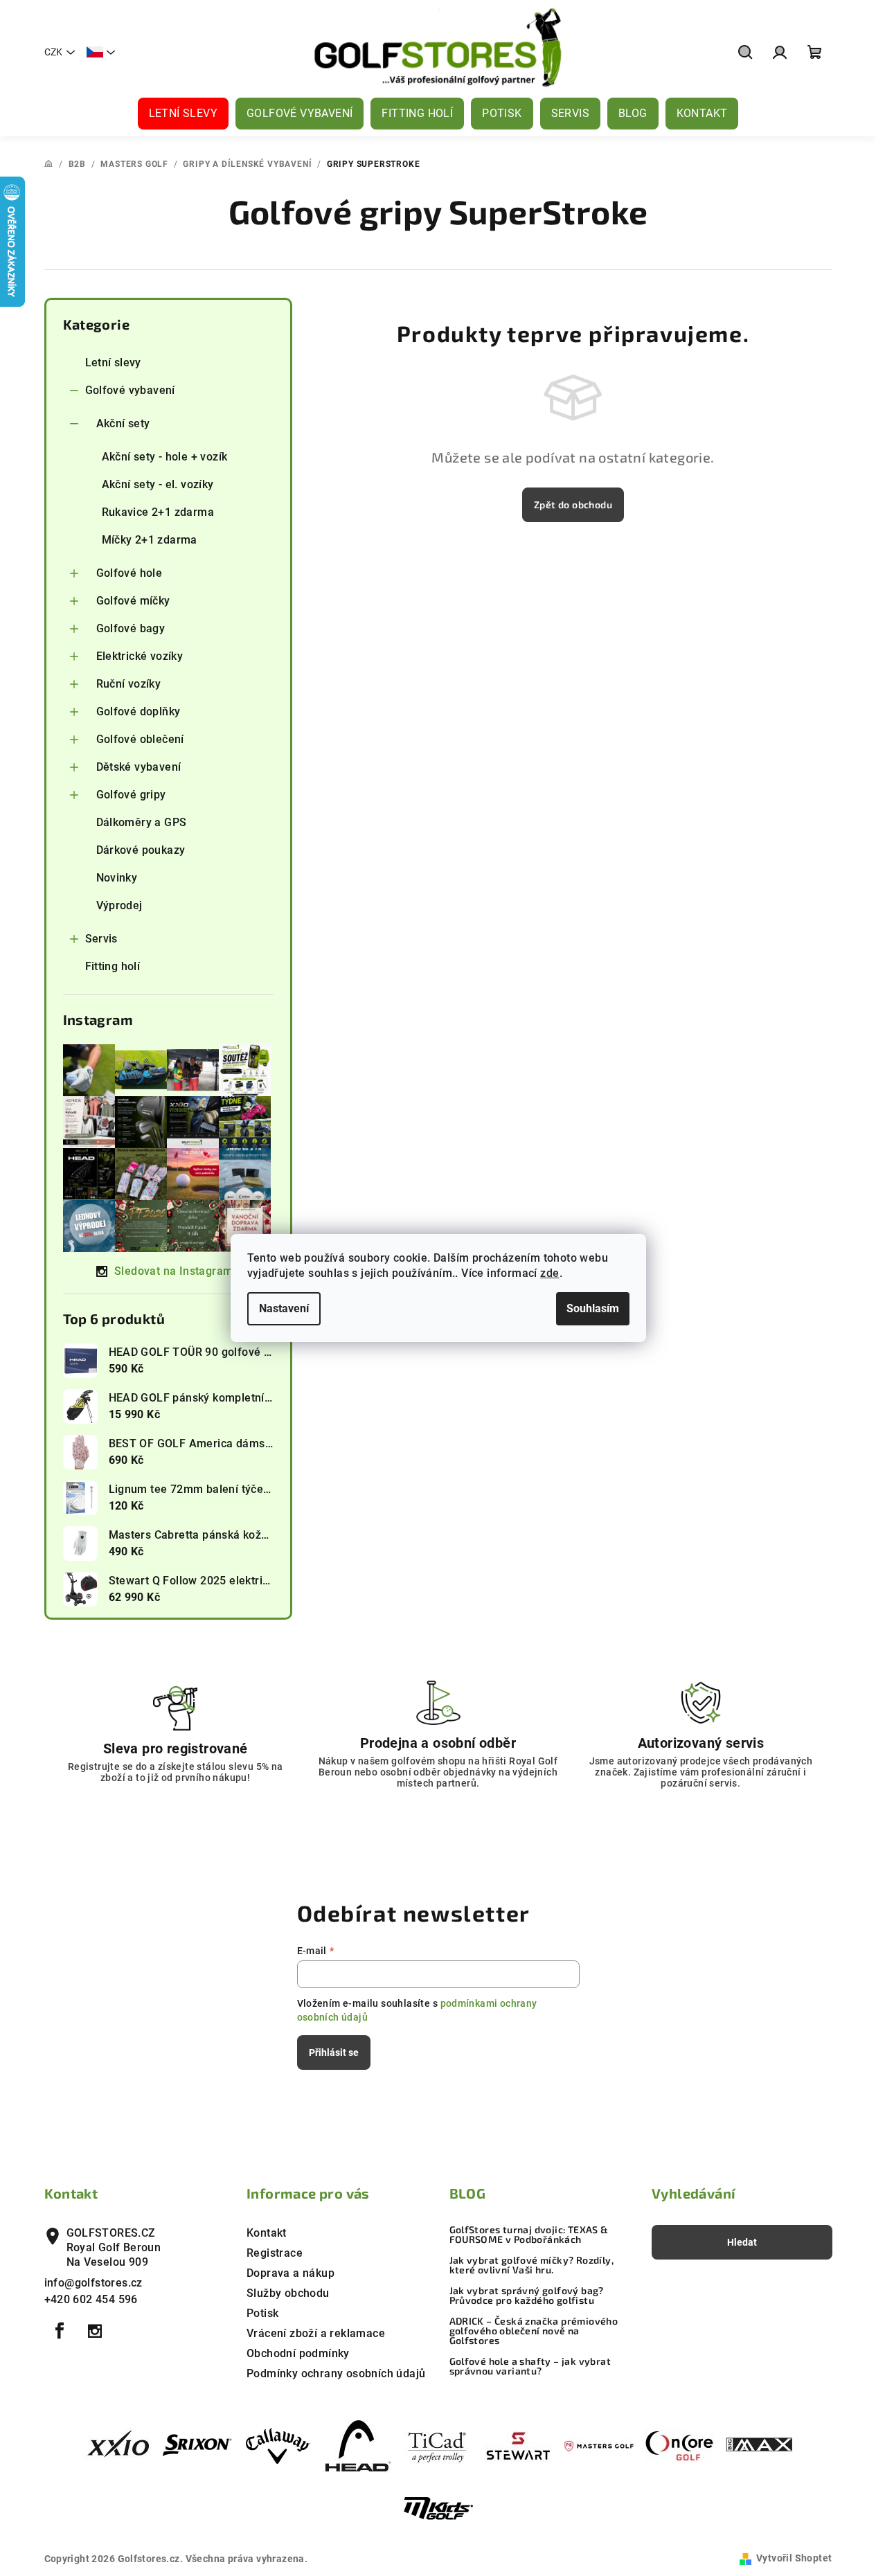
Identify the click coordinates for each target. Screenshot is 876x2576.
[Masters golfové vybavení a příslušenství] (599, 2445)
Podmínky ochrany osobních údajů (336, 2373)
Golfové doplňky (138, 712)
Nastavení (284, 1308)
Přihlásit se (334, 2052)
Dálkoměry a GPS (142, 822)
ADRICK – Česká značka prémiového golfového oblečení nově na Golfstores (534, 2331)
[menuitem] (183, 114)
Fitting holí (113, 966)
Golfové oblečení (140, 739)
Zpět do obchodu (573, 504)
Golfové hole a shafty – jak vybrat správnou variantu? (530, 2366)
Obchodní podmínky (298, 2353)
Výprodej (119, 905)
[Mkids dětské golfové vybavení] (438, 2509)
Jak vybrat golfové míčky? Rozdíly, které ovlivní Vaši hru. (532, 2265)
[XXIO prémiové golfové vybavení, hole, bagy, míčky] (117, 2445)
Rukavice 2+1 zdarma (158, 512)
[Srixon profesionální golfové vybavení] (197, 2445)
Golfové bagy (131, 628)
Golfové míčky (133, 601)
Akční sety (123, 423)
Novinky (117, 878)
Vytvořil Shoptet (794, 2558)
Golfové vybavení (130, 390)
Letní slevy (113, 363)
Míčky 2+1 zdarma (150, 540)
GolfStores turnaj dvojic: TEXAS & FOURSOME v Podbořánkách (529, 2235)
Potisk (262, 2313)
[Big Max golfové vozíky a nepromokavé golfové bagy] (760, 2445)
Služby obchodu (288, 2293)
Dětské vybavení (139, 767)
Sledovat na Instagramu (177, 1271)
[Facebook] (60, 2331)
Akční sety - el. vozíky (158, 484)
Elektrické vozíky (140, 656)
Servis (101, 939)
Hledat (742, 2242)
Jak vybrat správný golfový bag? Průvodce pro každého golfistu (527, 2296)
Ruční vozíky (129, 684)
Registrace (275, 2253)
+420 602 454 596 (91, 2299)
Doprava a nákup (290, 2273)
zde (549, 1273)
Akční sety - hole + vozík (165, 457)
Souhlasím (593, 1308)
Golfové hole (129, 573)
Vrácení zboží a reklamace (316, 2333)
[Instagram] (95, 2331)
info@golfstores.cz (93, 2283)
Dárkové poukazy (141, 850)
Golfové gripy (131, 795)
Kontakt (267, 2233)
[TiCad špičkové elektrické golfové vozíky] (438, 2445)
